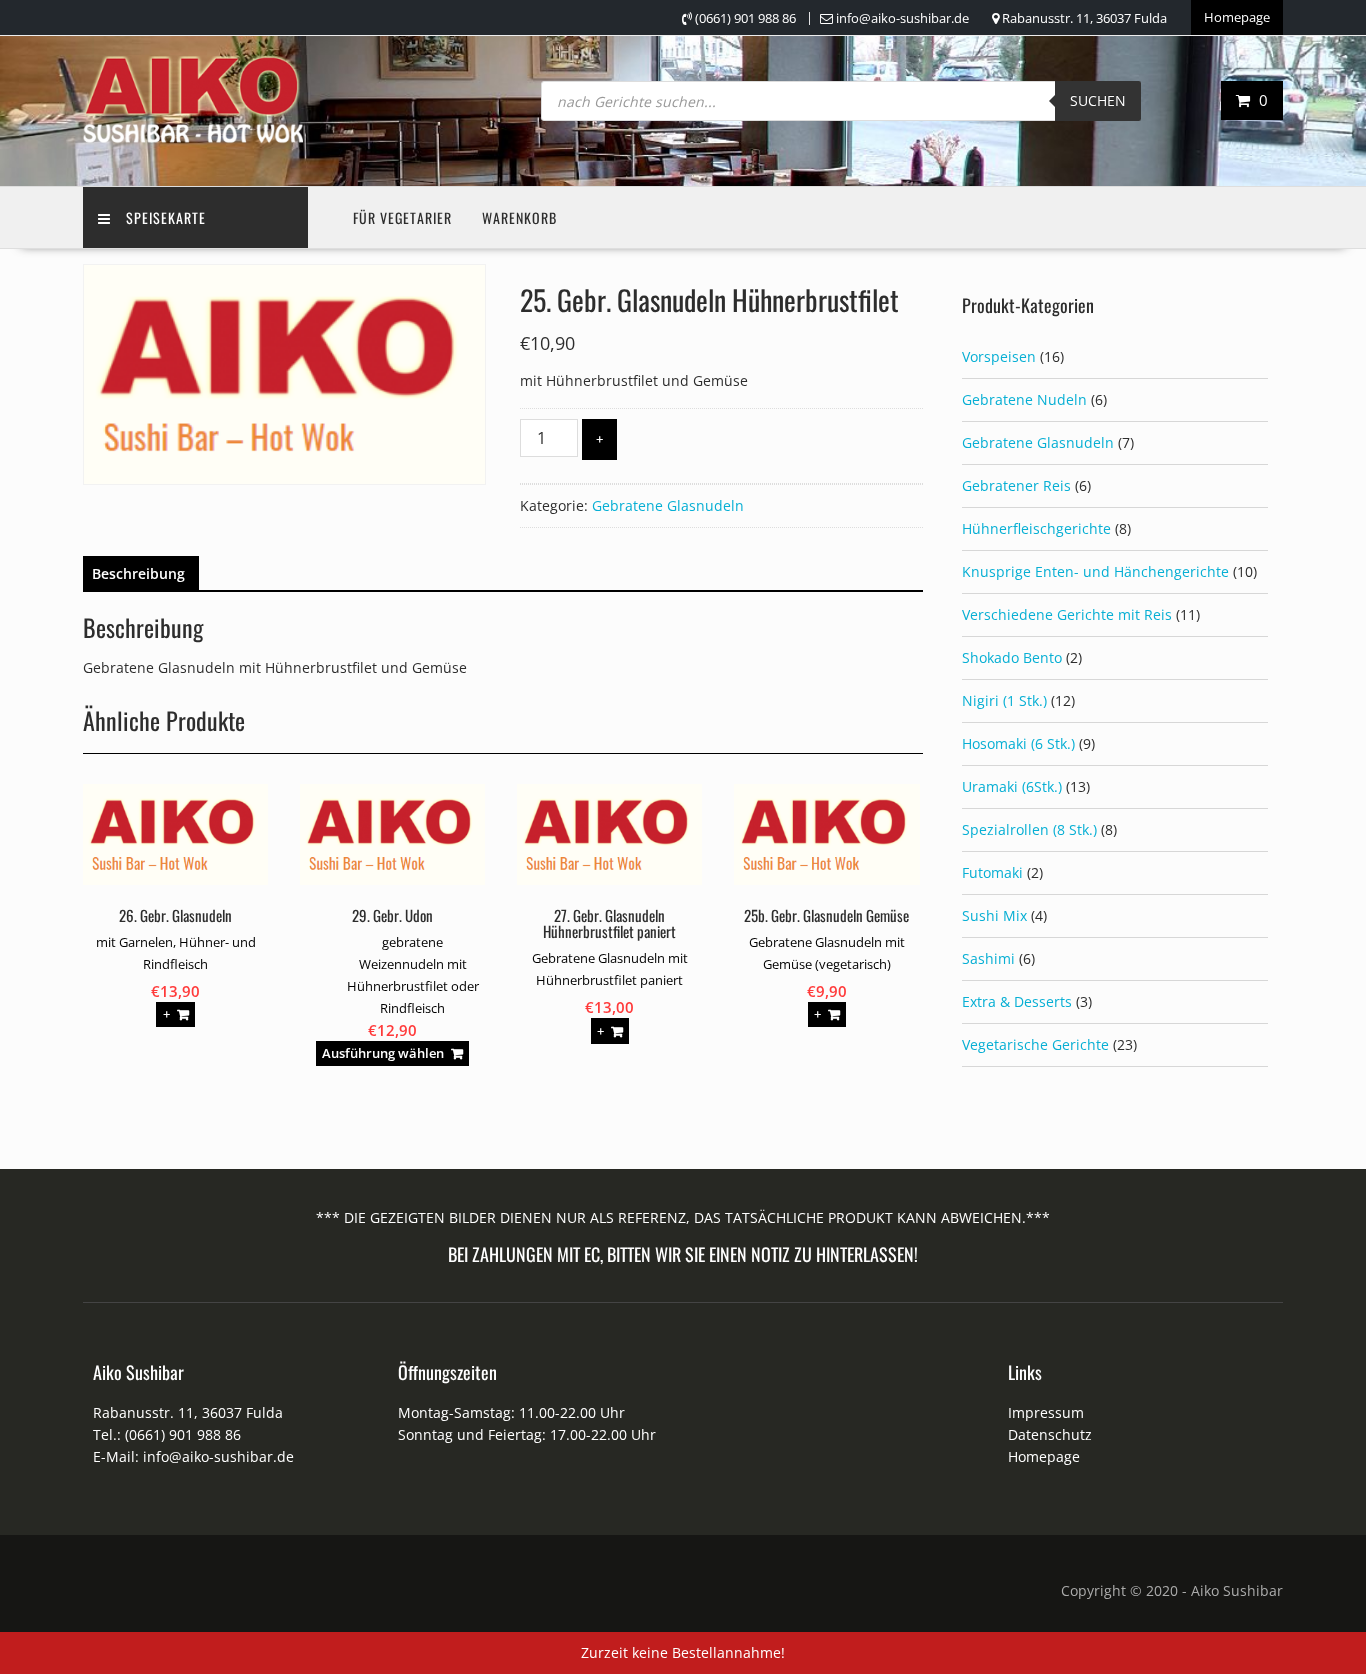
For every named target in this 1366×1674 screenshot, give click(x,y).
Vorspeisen (999, 356)
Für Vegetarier (402, 217)
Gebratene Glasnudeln (668, 505)
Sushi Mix (994, 915)
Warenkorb (519, 217)
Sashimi (988, 958)
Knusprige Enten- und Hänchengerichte (1095, 571)
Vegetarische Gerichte (1035, 1044)
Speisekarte (166, 217)
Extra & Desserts (1017, 1001)
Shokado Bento (1012, 657)
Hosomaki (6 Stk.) (1018, 743)
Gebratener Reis (1016, 485)
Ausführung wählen (383, 1053)
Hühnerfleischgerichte (1036, 528)
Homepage (1237, 17)
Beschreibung (138, 573)
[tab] (138, 574)
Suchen (1098, 100)
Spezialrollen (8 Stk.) (1029, 829)
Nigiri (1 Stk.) (1004, 700)
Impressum (1046, 1412)
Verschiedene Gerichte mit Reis (1067, 614)
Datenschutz (1050, 1434)
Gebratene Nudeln (1024, 399)
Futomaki (992, 872)
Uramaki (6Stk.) (1012, 786)
